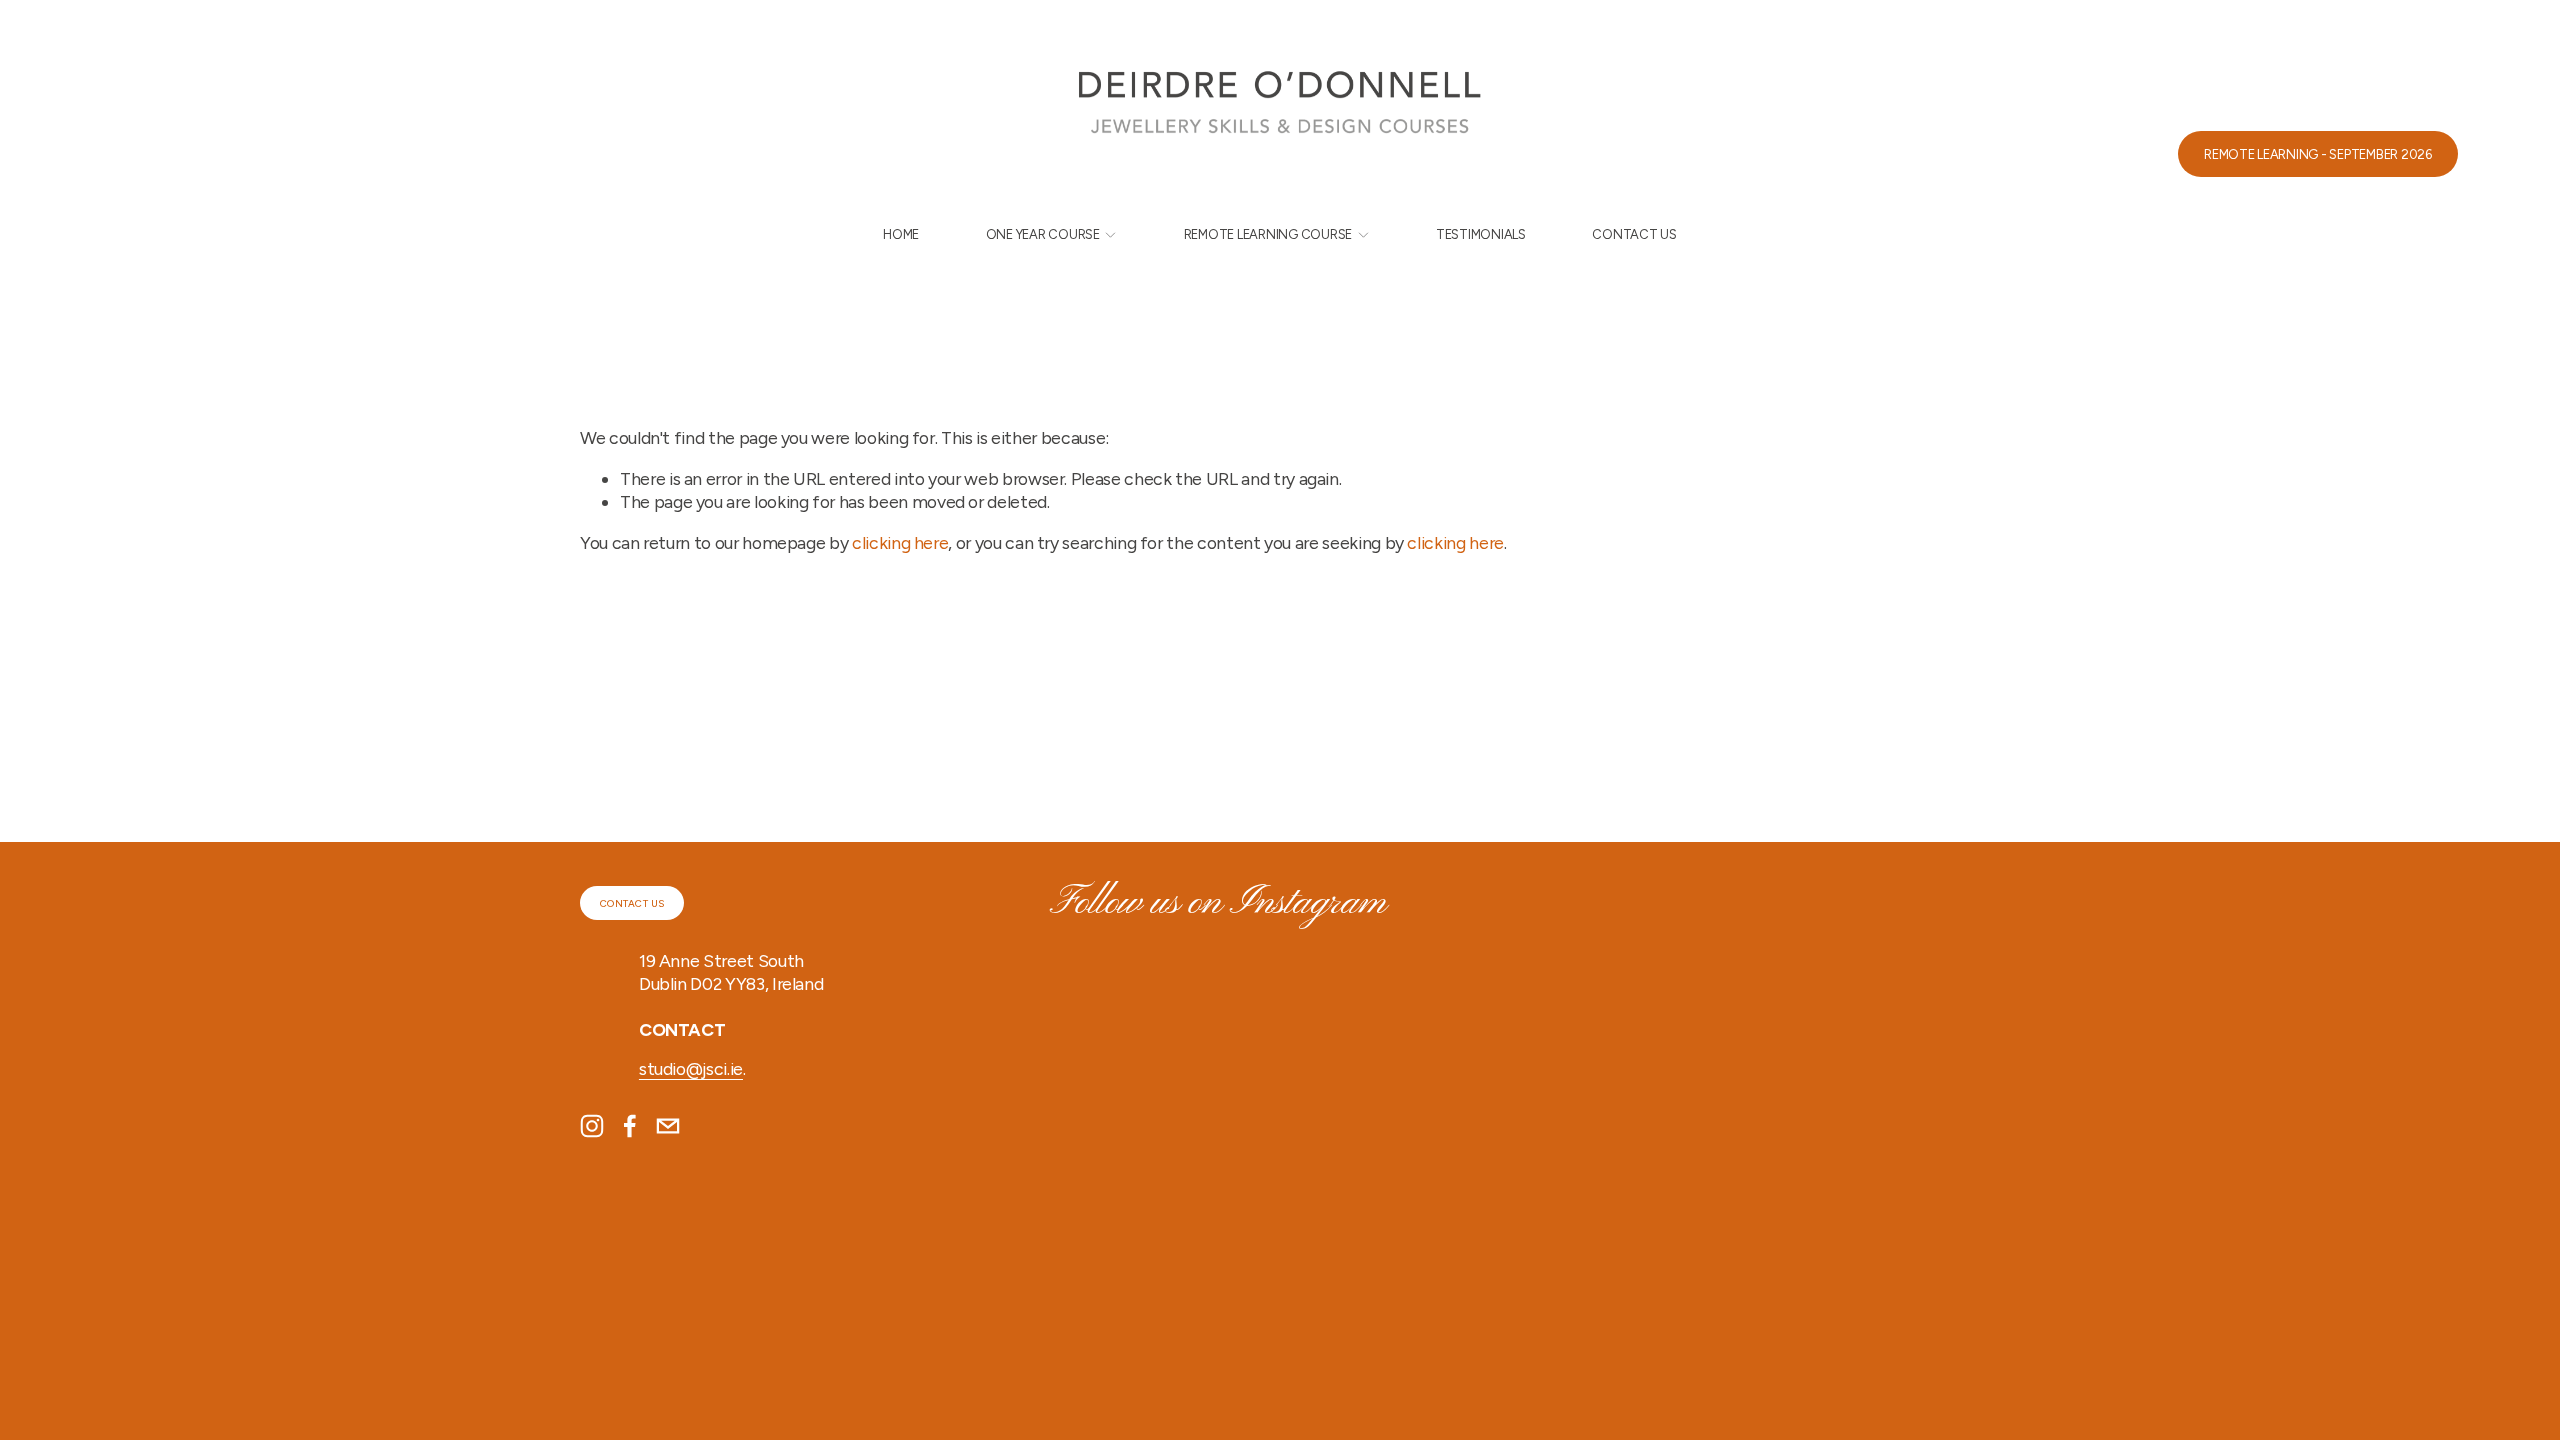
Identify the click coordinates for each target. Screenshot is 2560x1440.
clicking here (900, 542)
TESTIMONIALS (1481, 234)
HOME (901, 234)
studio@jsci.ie (691, 1068)
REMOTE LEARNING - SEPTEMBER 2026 (2318, 154)
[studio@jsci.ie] (668, 1126)
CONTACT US (1634, 234)
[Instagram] (592, 1126)
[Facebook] (630, 1126)
